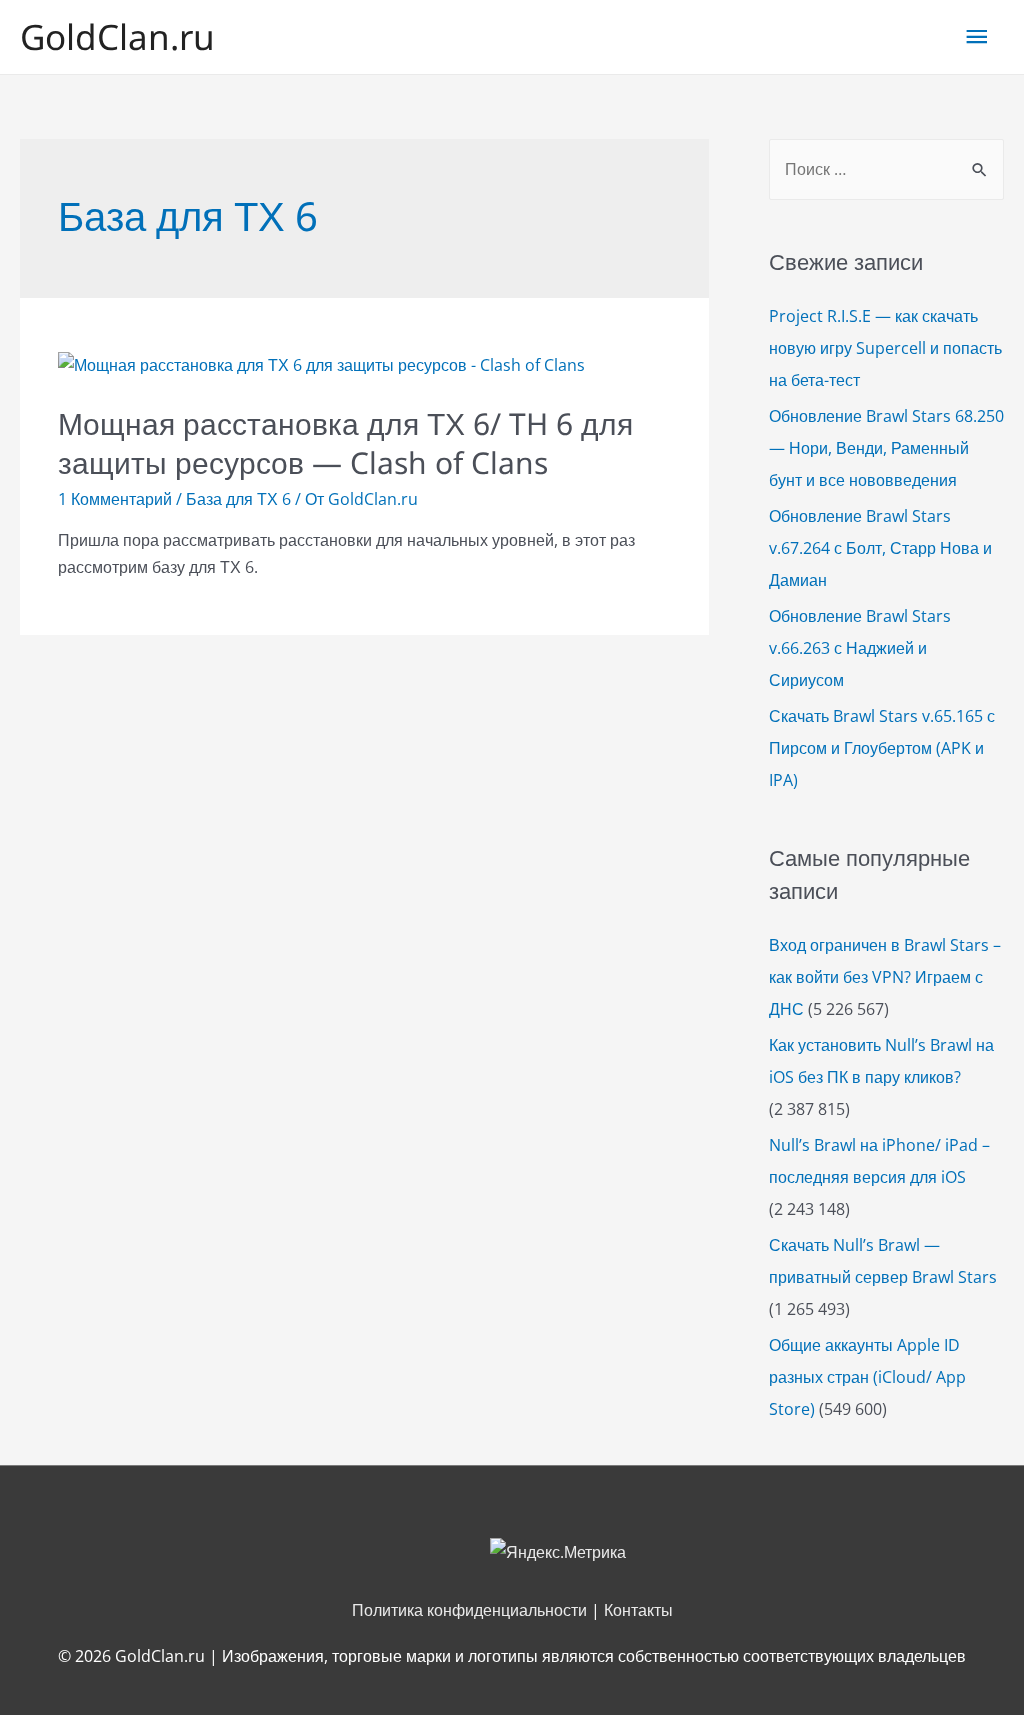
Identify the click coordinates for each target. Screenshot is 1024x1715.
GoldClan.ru (117, 36)
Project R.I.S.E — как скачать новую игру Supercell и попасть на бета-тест (885, 348)
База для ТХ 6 (238, 499)
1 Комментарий (115, 499)
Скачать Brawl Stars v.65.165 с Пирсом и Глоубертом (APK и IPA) (882, 748)
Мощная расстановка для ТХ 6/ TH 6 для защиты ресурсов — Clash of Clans (345, 443)
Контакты (638, 1610)
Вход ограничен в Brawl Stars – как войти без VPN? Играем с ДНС (885, 977)
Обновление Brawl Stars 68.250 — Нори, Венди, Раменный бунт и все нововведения (886, 448)
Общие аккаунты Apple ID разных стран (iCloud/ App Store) (867, 1377)
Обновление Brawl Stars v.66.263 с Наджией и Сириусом (860, 648)
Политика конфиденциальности (469, 1610)
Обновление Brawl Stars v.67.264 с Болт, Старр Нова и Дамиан (880, 548)
